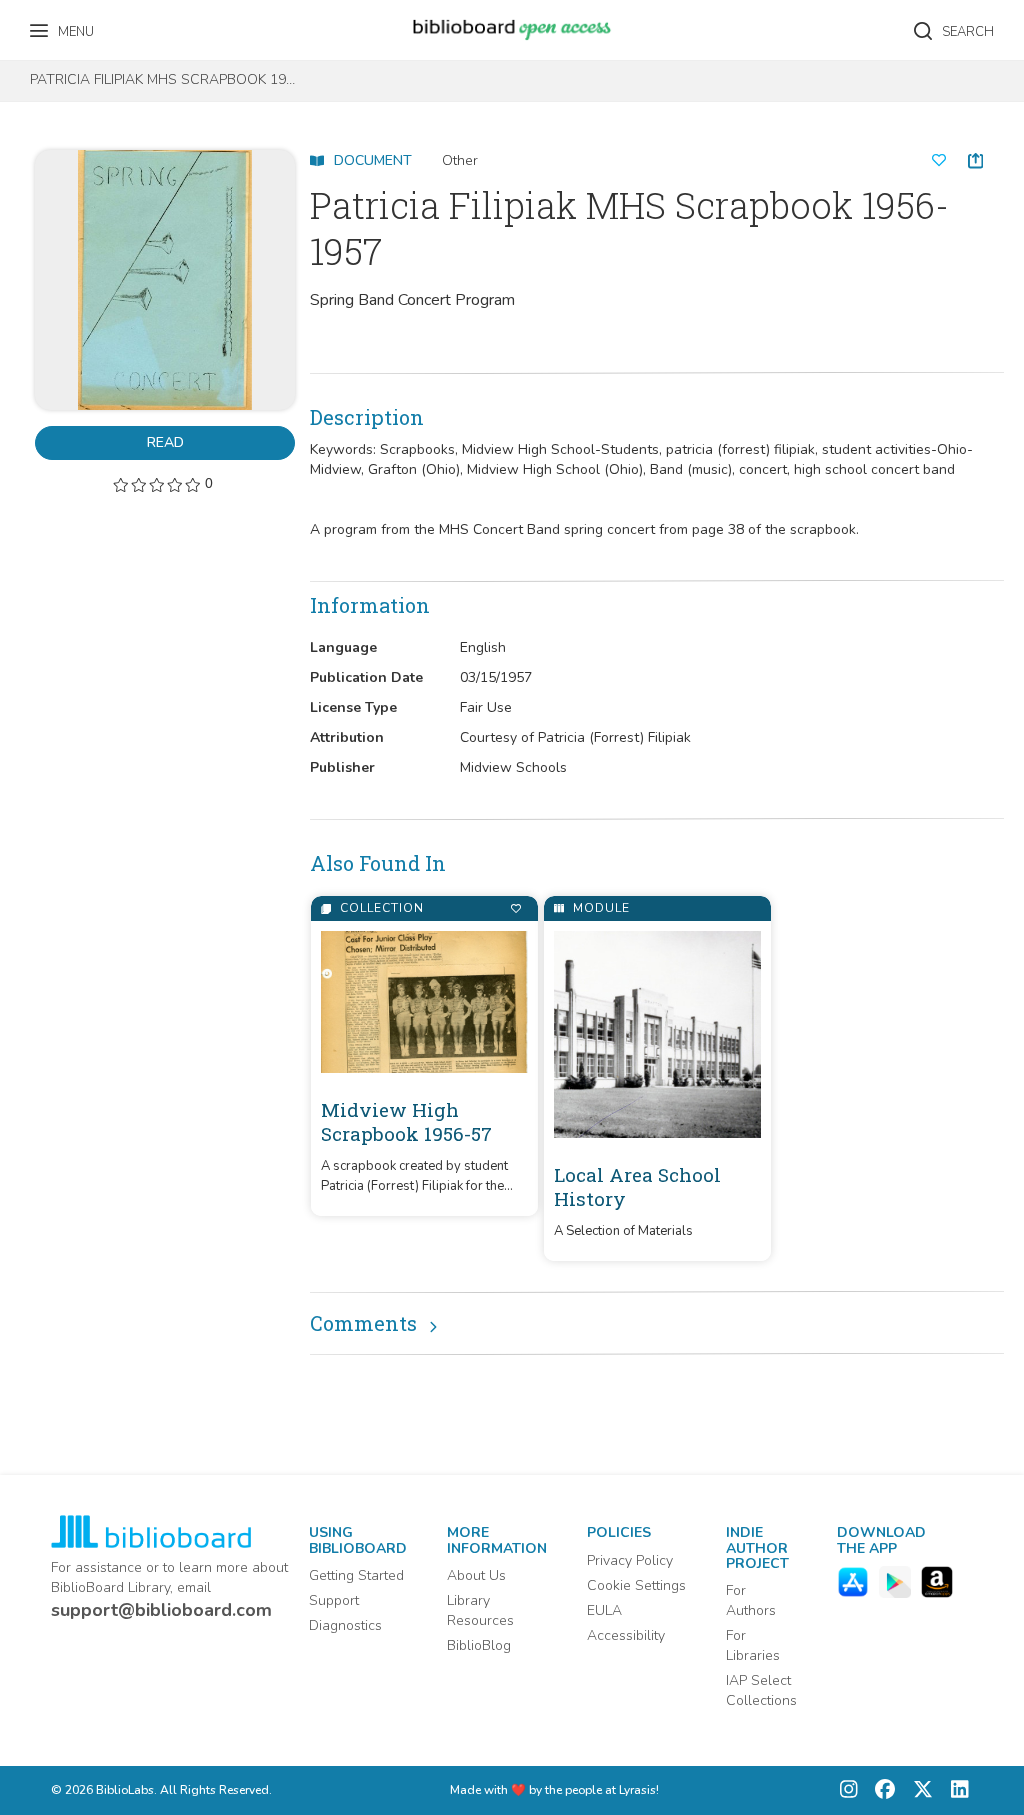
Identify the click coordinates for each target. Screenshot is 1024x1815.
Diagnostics (345, 1625)
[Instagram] (849, 1790)
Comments (363, 1323)
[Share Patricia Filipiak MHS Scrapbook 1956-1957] (975, 160)
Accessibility (626, 1635)
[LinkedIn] (955, 1790)
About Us (476, 1575)
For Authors (751, 1600)
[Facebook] (880, 1790)
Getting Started (356, 1575)
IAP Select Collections (761, 1690)
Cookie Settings (636, 1585)
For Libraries (753, 1645)
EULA (604, 1610)
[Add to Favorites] (515, 908)
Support (334, 1600)
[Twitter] (918, 1790)
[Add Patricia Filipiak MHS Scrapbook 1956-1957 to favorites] (939, 161)
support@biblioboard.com (161, 1610)
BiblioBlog (479, 1645)
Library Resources (480, 1610)
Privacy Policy (630, 1560)
